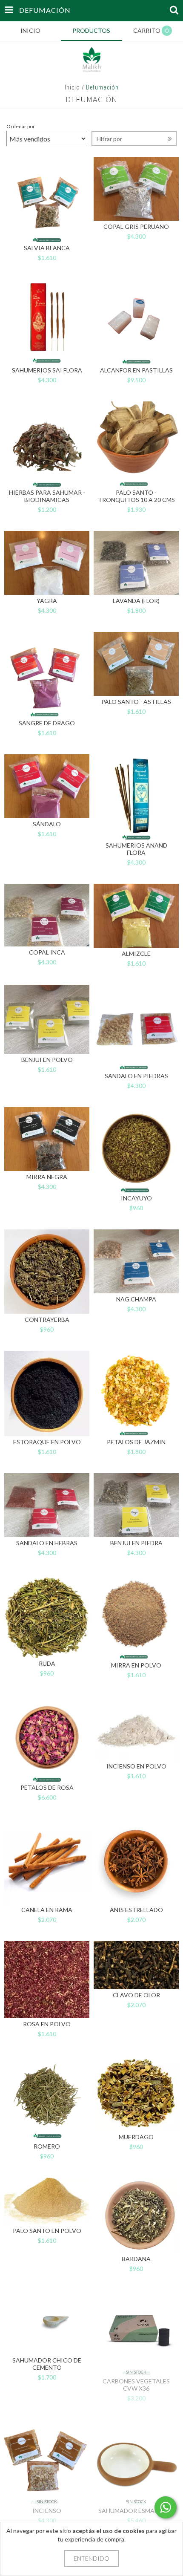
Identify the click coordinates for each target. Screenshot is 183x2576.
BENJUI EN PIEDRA (136, 1543)
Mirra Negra (47, 1177)
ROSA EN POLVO (47, 2024)
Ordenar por (21, 126)
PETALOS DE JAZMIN (136, 1442)
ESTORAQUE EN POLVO (47, 1442)
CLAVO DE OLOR (136, 1995)
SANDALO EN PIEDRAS (136, 1076)
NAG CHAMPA (136, 1299)
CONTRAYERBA (47, 1320)
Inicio (72, 87)
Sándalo (47, 824)
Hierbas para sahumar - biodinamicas (47, 496)
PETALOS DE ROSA (47, 1787)
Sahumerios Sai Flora (47, 370)
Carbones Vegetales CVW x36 (136, 2385)
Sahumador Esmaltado (136, 2511)
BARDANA (136, 2259)
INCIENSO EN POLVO (136, 1766)
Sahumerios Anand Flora (136, 849)
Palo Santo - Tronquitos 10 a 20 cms (136, 496)
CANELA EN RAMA (47, 1910)
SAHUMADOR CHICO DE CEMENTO (47, 2364)
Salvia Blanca (47, 248)
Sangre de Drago (47, 723)
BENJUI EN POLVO (47, 1060)
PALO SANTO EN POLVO (47, 2231)
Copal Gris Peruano (136, 226)
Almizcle (136, 953)
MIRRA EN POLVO (136, 1665)
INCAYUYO (136, 1198)
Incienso (47, 2511)
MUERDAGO (136, 2137)
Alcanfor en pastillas (136, 370)
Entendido (91, 2558)
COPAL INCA (47, 952)
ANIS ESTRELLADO (136, 1910)
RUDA (47, 1663)
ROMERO (47, 2146)
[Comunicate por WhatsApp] (166, 2507)
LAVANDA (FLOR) (136, 601)
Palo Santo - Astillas (136, 702)
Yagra (47, 601)
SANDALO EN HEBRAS (47, 1543)
